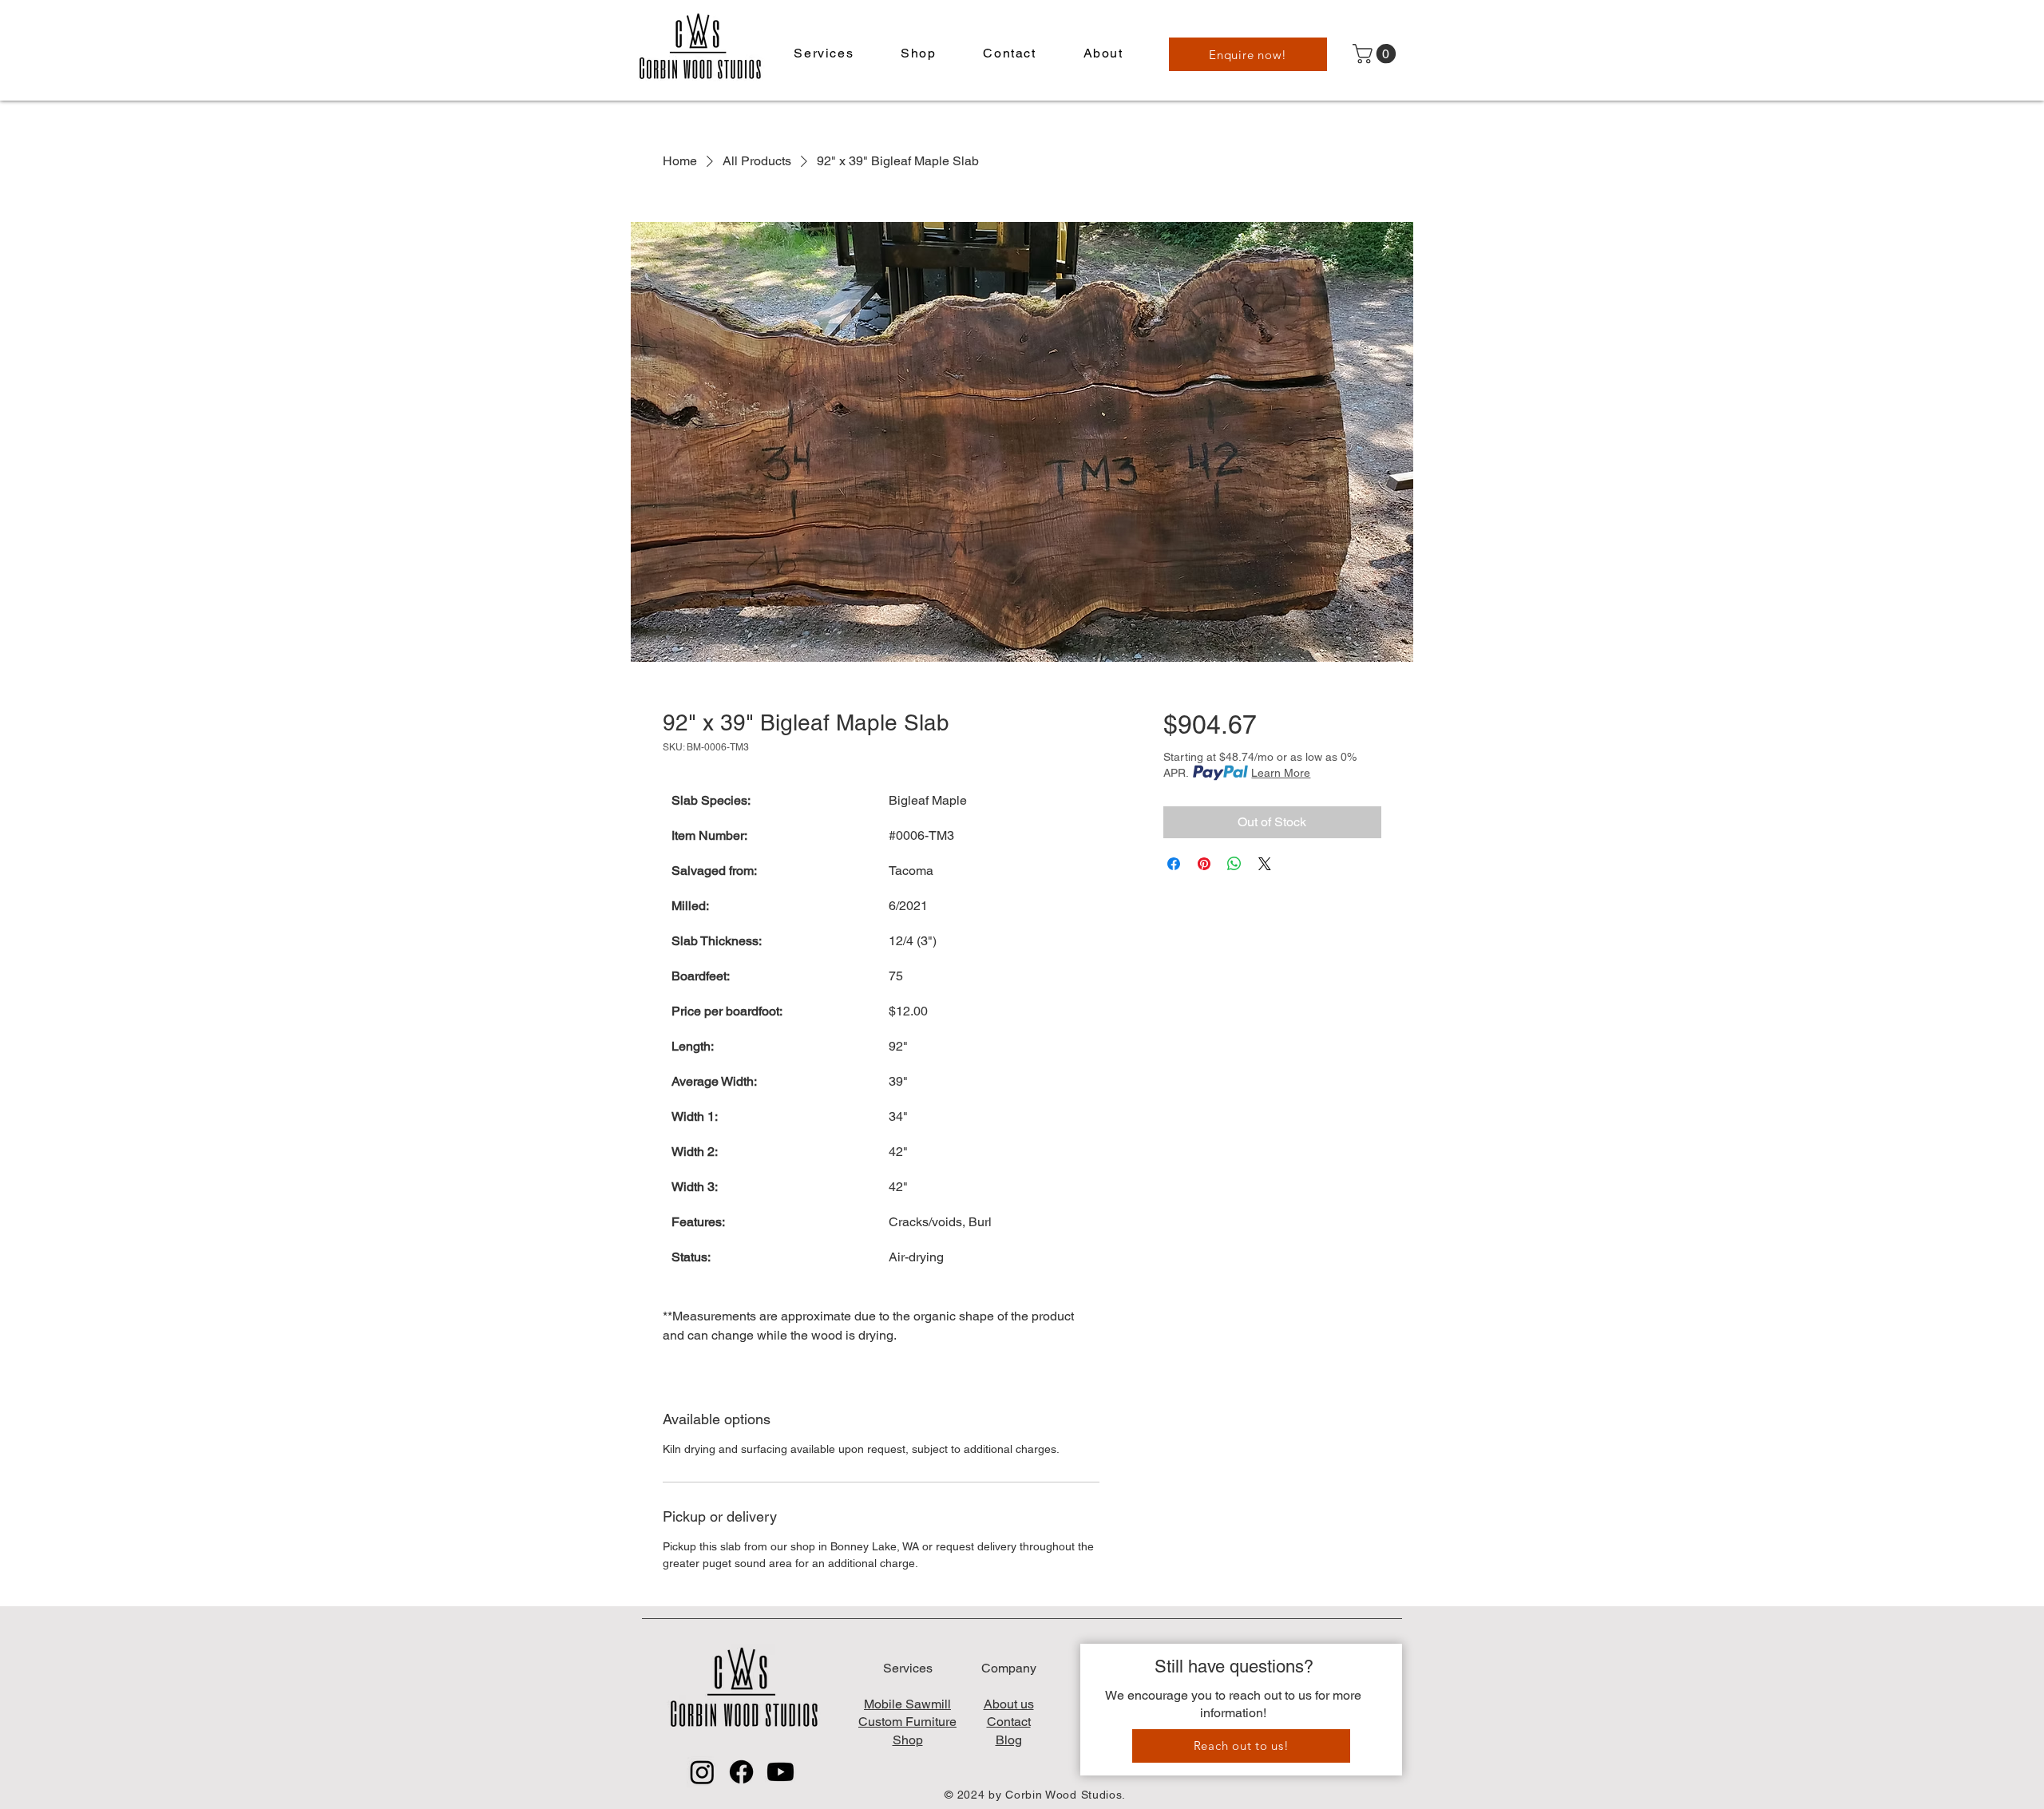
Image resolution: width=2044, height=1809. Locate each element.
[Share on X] (1265, 864)
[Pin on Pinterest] (1204, 864)
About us (1009, 1704)
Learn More (1281, 773)
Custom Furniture (907, 1722)
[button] (824, 54)
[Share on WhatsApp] (1234, 864)
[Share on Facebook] (1174, 864)
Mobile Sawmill (907, 1704)
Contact (1009, 1722)
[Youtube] (780, 1772)
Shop (908, 1740)
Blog (1009, 1740)
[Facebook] (741, 1772)
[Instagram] (702, 1772)
